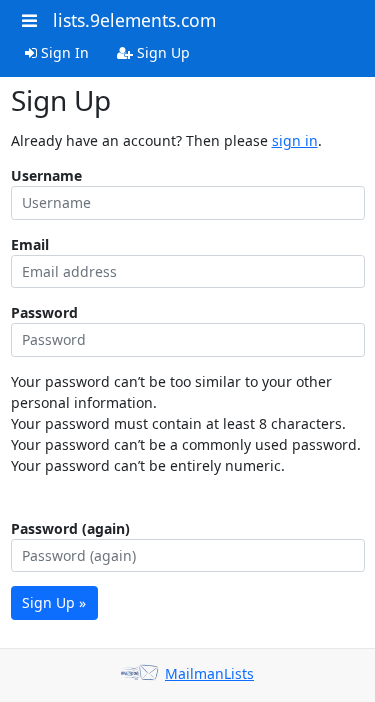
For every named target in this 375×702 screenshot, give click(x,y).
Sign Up (161, 52)
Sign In (63, 52)
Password (44, 312)
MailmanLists (209, 673)
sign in (295, 140)
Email (30, 244)
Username (46, 175)
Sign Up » (54, 602)
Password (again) (70, 528)
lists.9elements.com (134, 20)
